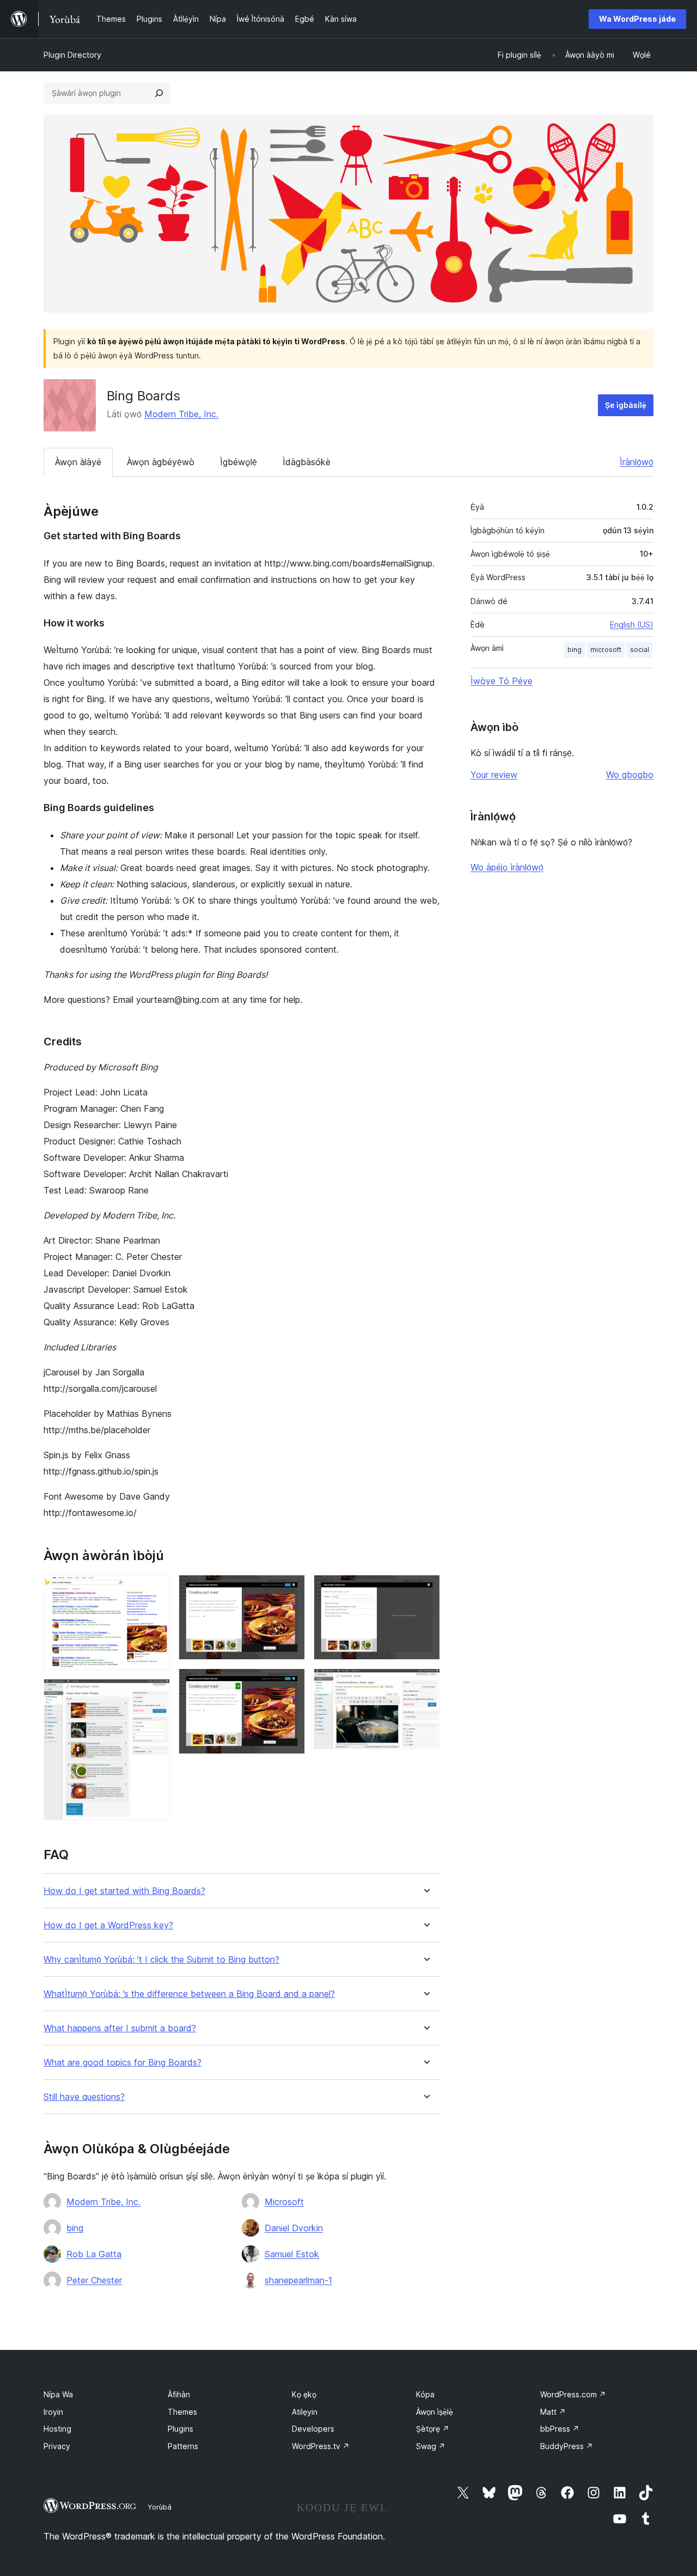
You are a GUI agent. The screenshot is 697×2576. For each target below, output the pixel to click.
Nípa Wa (58, 2394)
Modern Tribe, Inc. (181, 414)
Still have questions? (84, 2097)
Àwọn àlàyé (78, 462)
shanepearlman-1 (298, 2280)
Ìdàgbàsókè (307, 462)
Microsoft (284, 2202)
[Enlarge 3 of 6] (290, 1590)
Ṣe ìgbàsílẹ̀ (626, 405)
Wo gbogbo (630, 775)
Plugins (181, 2429)
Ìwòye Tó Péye (502, 681)
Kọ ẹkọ (304, 2394)
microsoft (606, 650)
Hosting (57, 2429)
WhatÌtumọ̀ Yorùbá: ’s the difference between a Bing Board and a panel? (189, 1994)
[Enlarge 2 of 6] (155, 1694)
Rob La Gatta (94, 2254)
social (640, 650)
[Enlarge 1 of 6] (155, 1590)
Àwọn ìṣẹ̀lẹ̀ (435, 2412)
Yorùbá (160, 2507)
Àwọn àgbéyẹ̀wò (161, 462)
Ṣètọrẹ (433, 2429)
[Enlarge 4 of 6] (290, 1683)
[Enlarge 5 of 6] (425, 1590)
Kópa (425, 2394)
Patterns (183, 2446)
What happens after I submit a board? (120, 2028)
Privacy (57, 2446)
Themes (182, 2412)
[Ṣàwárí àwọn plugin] (159, 93)
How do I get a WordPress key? (108, 1925)
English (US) (632, 625)
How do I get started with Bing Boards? (124, 1891)
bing (75, 2228)
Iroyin (53, 2412)
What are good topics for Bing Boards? (123, 2063)
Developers (313, 2429)
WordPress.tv (321, 2446)
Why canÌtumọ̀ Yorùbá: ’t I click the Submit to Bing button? (161, 1960)
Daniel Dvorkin (294, 2228)
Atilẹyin (305, 2412)
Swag (431, 2446)
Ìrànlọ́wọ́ (637, 462)
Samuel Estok (292, 2254)
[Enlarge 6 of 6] (425, 1683)
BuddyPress (567, 2446)
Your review (494, 775)
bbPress (560, 2429)
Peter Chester (94, 2280)
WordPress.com (573, 2394)
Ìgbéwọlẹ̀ (239, 462)
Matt (553, 2412)
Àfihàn (179, 2394)
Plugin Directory (72, 55)
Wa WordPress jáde (637, 19)
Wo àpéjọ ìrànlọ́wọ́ (507, 867)
